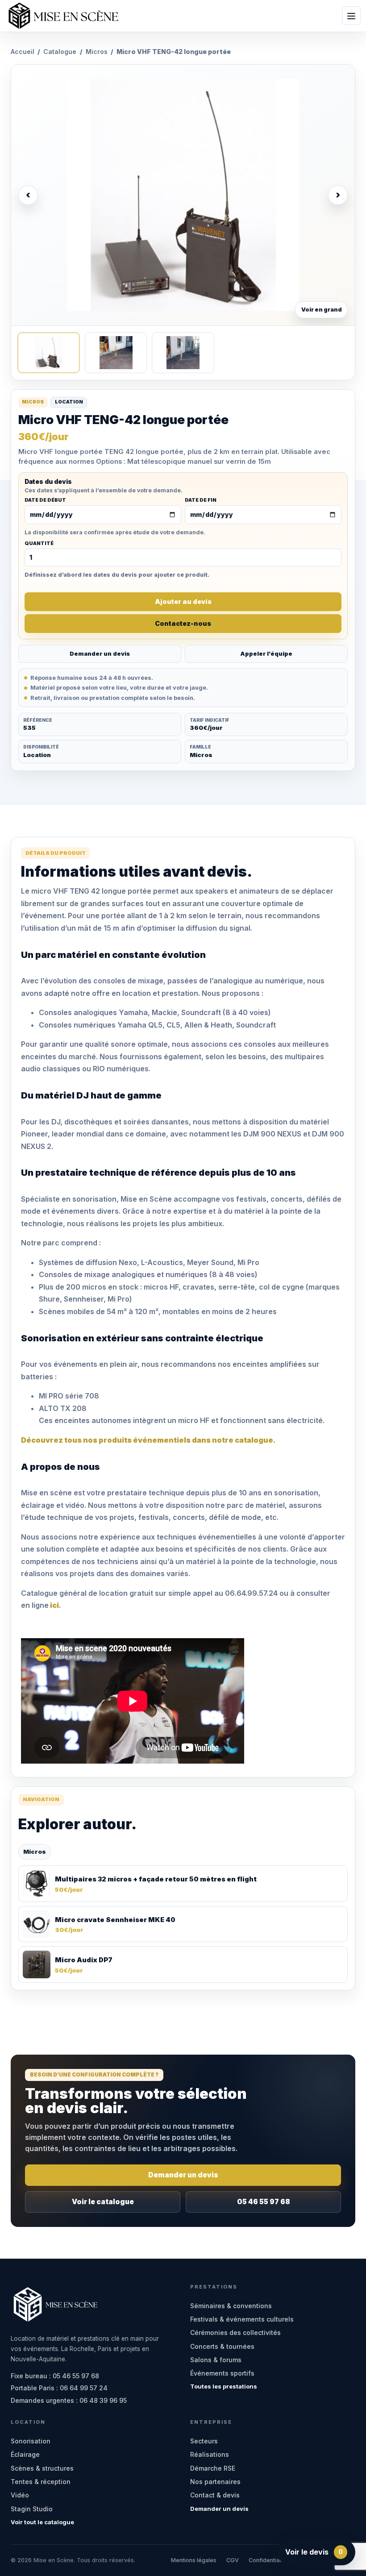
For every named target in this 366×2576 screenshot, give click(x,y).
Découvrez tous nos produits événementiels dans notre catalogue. (148, 1440)
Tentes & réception (41, 2482)
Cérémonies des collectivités (235, 2333)
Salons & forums (216, 2360)
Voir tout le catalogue (42, 2522)
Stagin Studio (32, 2509)
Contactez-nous (183, 623)
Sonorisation (31, 2441)
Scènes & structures (42, 2468)
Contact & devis (215, 2495)
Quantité (39, 544)
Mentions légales (194, 2560)
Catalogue (60, 52)
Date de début (45, 500)
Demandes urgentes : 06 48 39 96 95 (69, 2400)
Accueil (23, 52)
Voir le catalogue (103, 2202)
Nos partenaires (215, 2482)
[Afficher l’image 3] (183, 353)
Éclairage (25, 2454)
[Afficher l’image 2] (116, 353)
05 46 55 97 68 (264, 2202)
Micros (97, 52)
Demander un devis (100, 654)
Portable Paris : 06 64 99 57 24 (59, 2388)
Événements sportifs (222, 2373)
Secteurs (204, 2441)
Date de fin (201, 500)
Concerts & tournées (222, 2346)
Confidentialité (268, 2560)
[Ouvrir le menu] (351, 16)
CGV (233, 2560)
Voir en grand (322, 310)
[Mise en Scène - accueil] (63, 16)
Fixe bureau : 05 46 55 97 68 (55, 2376)
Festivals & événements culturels (242, 2319)
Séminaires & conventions (231, 2306)
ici (54, 1605)
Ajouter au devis (183, 601)
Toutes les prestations (224, 2386)
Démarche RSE (213, 2468)
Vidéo (20, 2495)
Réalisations (210, 2454)
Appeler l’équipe (266, 654)
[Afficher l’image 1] (48, 353)
